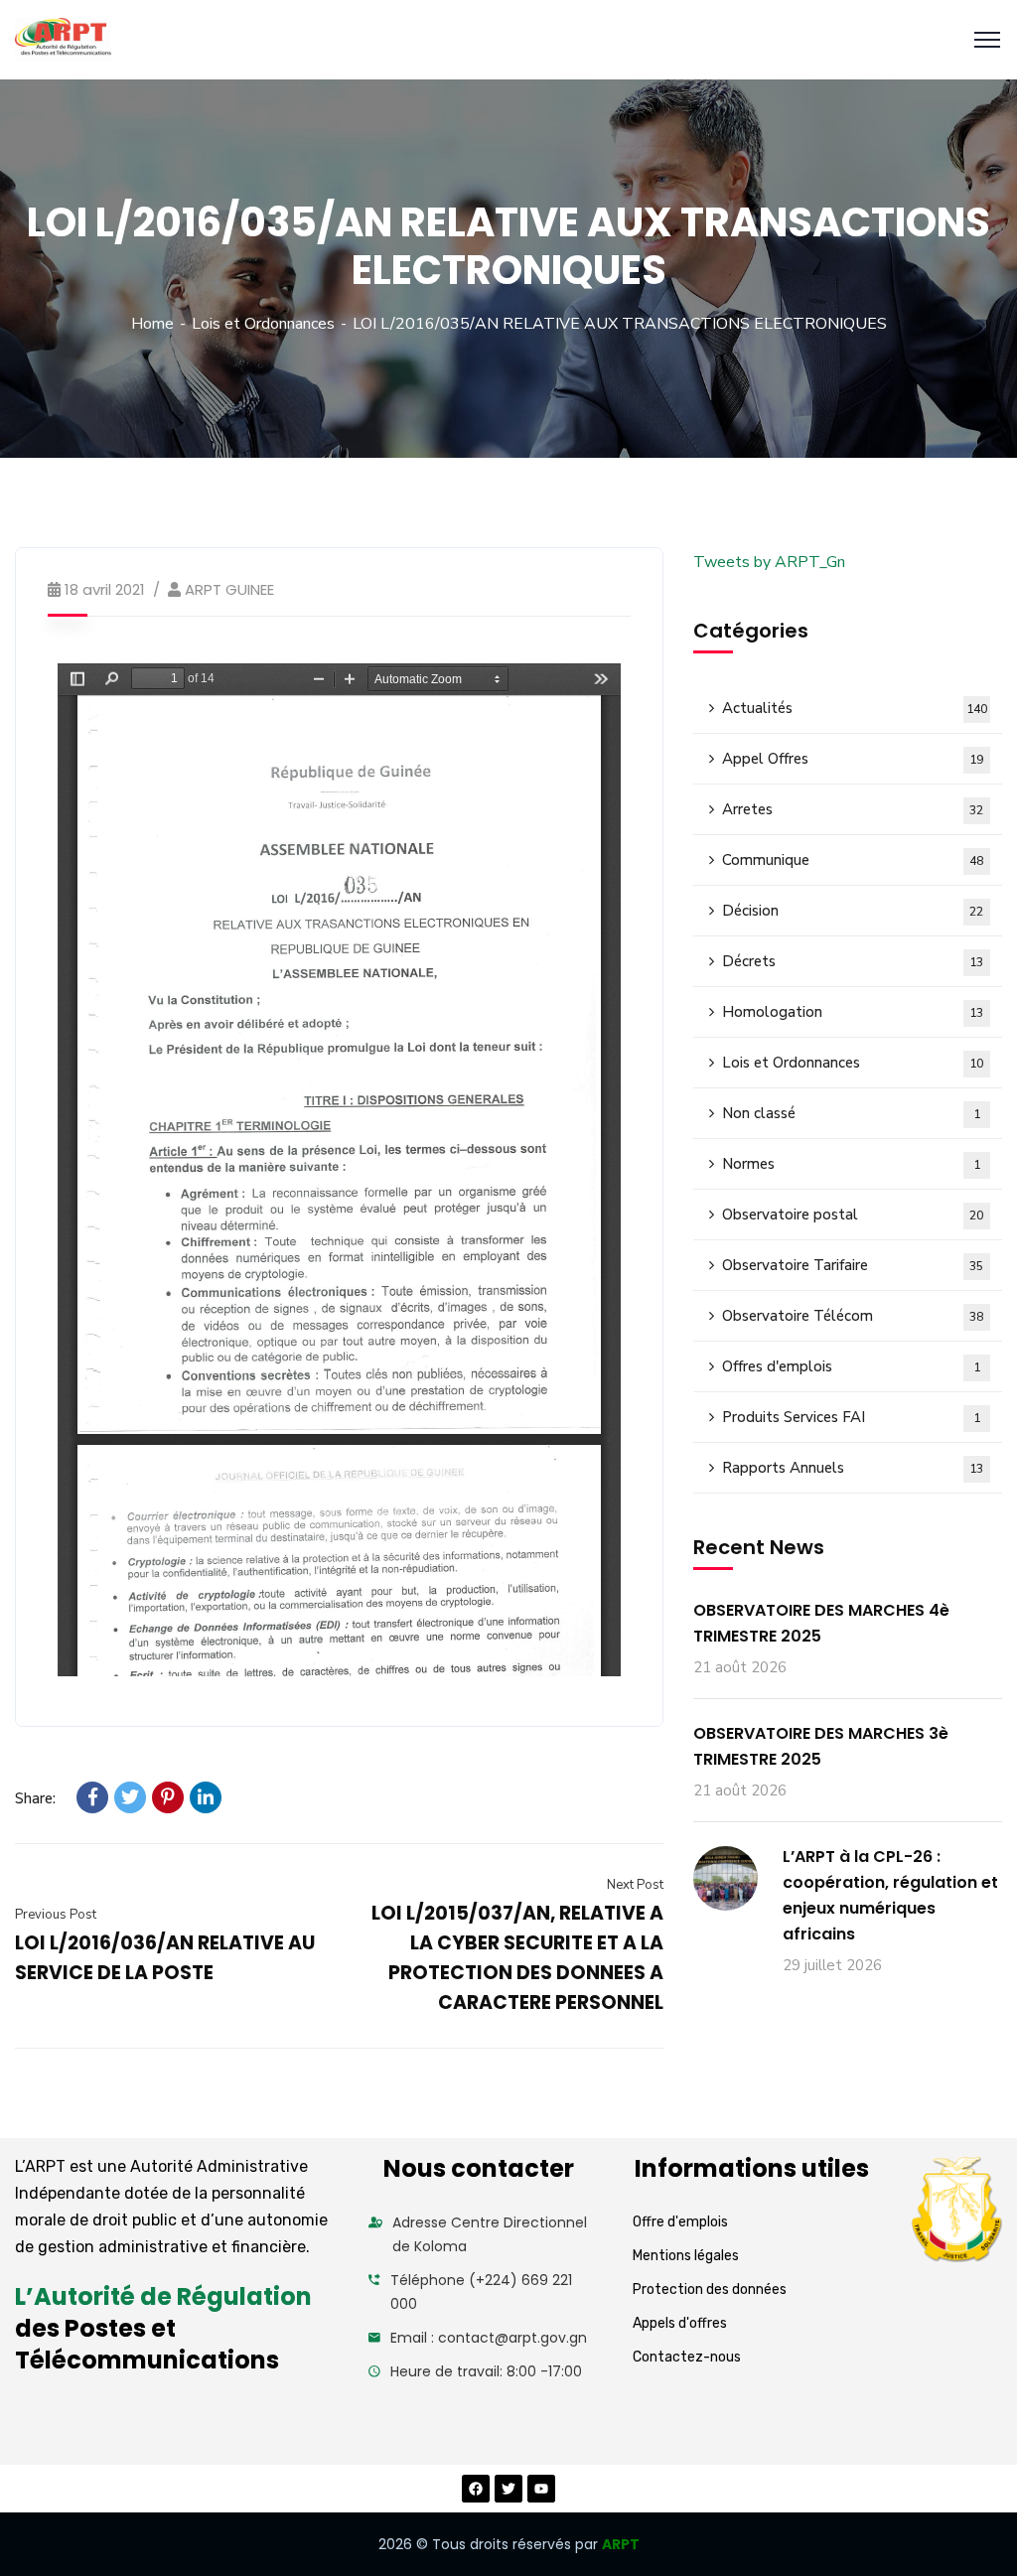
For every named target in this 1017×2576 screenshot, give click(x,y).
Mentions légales (686, 2256)
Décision (853, 911)
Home (152, 324)
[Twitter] (130, 1797)
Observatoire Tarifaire (853, 1265)
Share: (35, 1798)
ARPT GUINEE (229, 589)
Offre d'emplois (680, 2222)
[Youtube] (541, 2489)
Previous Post (56, 1915)
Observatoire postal (853, 1215)
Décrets (853, 961)
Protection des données (710, 2290)
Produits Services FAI (851, 1417)
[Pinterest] (168, 1797)
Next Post (635, 1885)
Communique (853, 860)
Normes (851, 1164)
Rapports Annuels (853, 1468)
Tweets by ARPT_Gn (769, 562)
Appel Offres (853, 759)
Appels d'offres (680, 2323)
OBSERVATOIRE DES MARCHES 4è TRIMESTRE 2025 (821, 1623)
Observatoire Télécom (853, 1316)
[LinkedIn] (206, 1797)
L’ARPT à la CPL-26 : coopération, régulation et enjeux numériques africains (890, 1895)
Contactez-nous (687, 2357)
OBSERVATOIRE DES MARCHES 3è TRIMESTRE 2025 (821, 1746)
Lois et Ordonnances (263, 324)
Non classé (851, 1113)
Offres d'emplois (851, 1366)
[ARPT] (63, 40)
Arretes (853, 809)
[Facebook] (92, 1797)
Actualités (855, 708)
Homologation (853, 1012)
